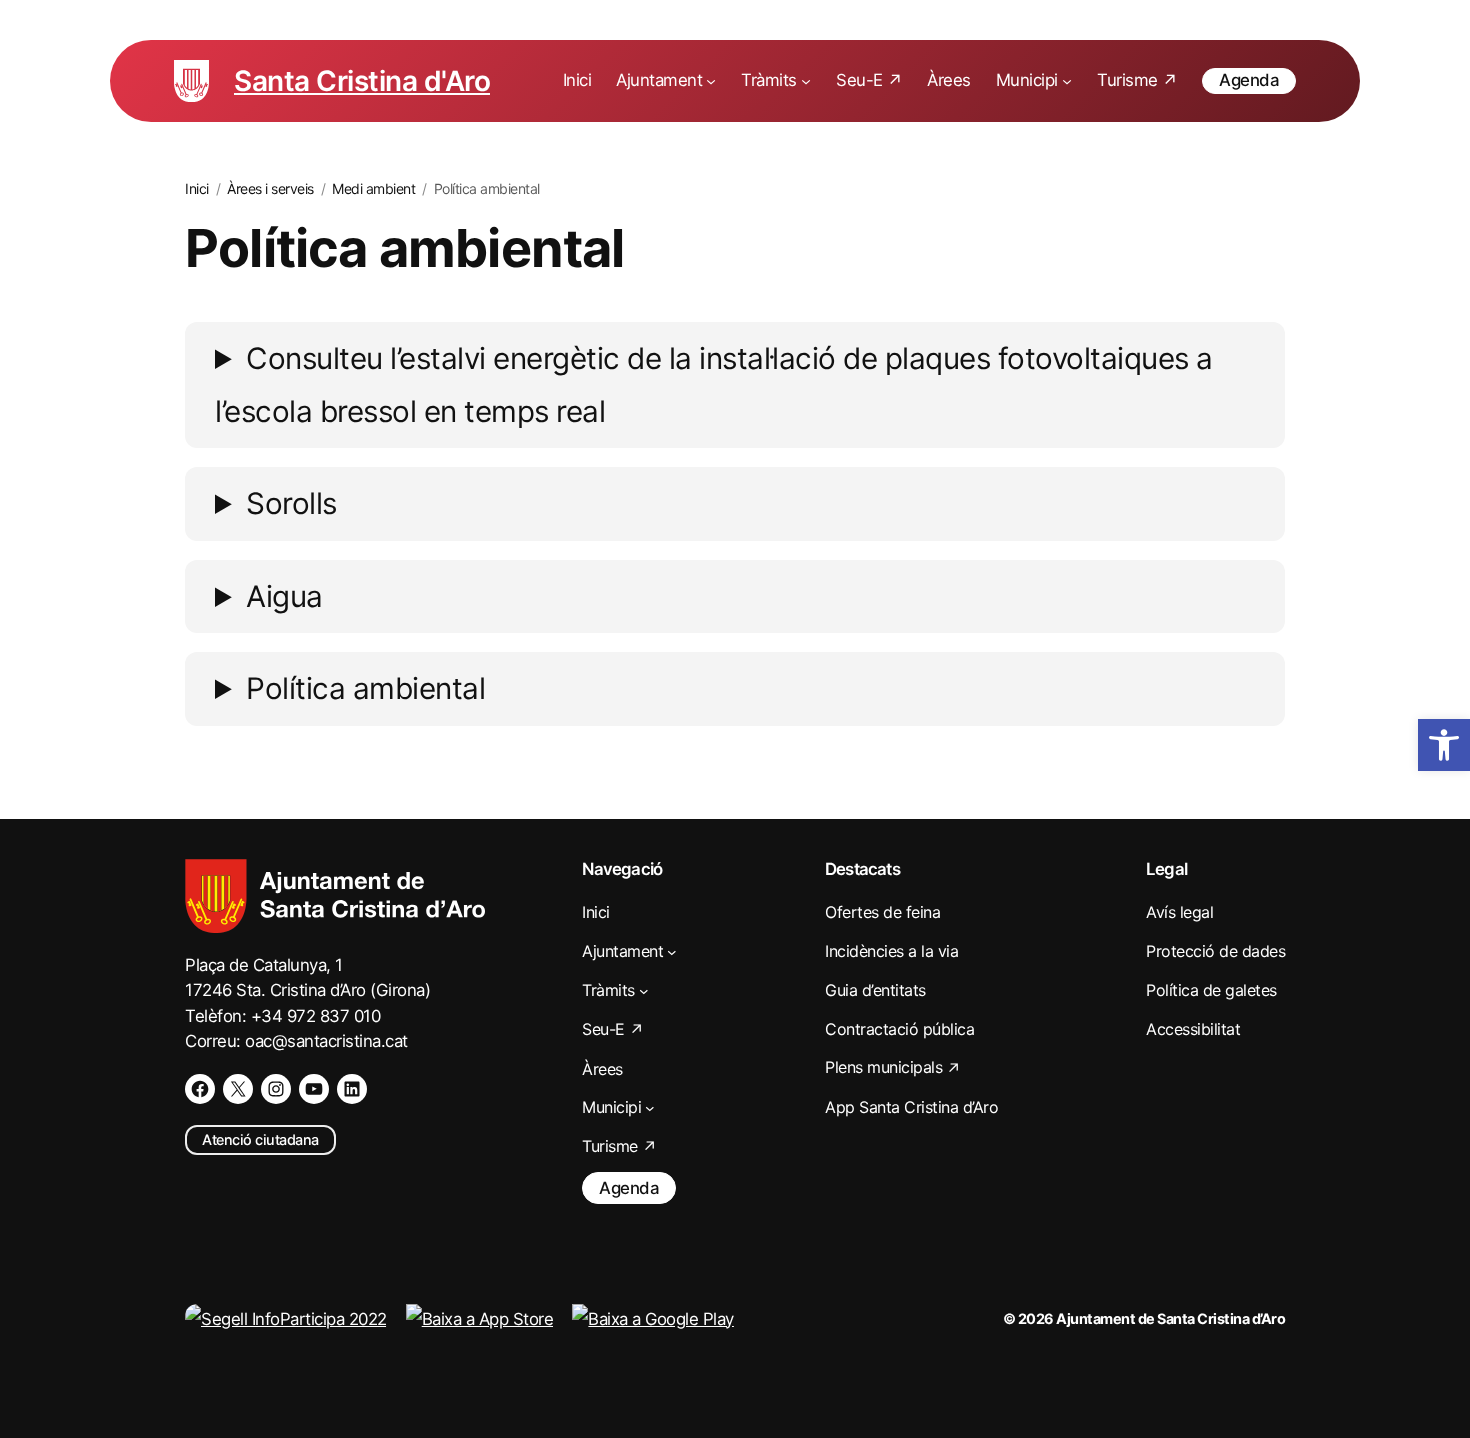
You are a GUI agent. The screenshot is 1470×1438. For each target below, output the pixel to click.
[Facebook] (200, 1089)
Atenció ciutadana (260, 1139)
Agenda (1249, 80)
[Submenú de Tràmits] (806, 81)
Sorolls (291, 503)
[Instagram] (276, 1089)
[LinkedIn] (352, 1089)
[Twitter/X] (238, 1089)
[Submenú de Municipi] (1067, 81)
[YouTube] (314, 1089)
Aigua (284, 596)
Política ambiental (365, 688)
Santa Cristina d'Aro (362, 81)
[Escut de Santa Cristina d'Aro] (191, 81)
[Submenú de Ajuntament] (711, 81)
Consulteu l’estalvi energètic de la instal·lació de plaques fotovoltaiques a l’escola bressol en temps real (714, 384)
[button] (1444, 745)
